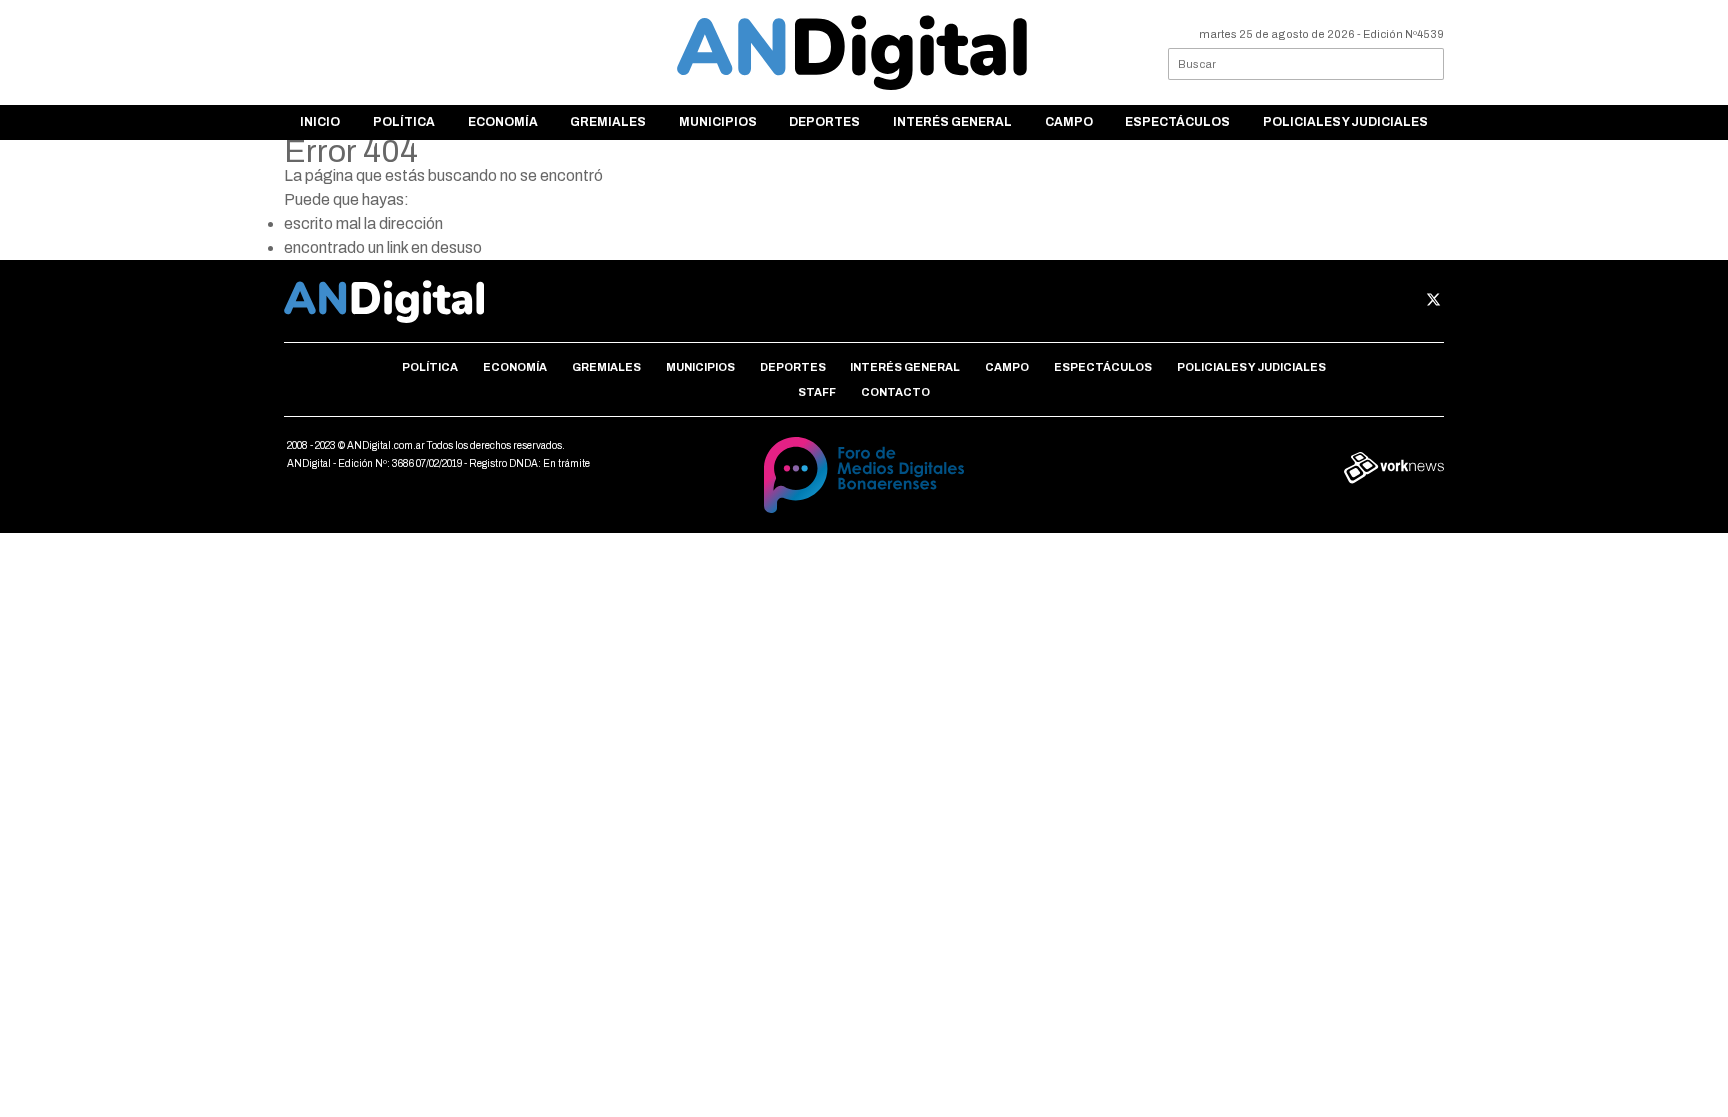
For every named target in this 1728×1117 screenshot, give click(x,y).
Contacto (895, 392)
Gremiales (608, 122)
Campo (1069, 122)
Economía (503, 122)
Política (404, 122)
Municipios (718, 122)
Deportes (824, 122)
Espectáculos (1177, 122)
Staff (817, 392)
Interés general (952, 122)
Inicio (320, 122)
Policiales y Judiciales (1345, 122)
